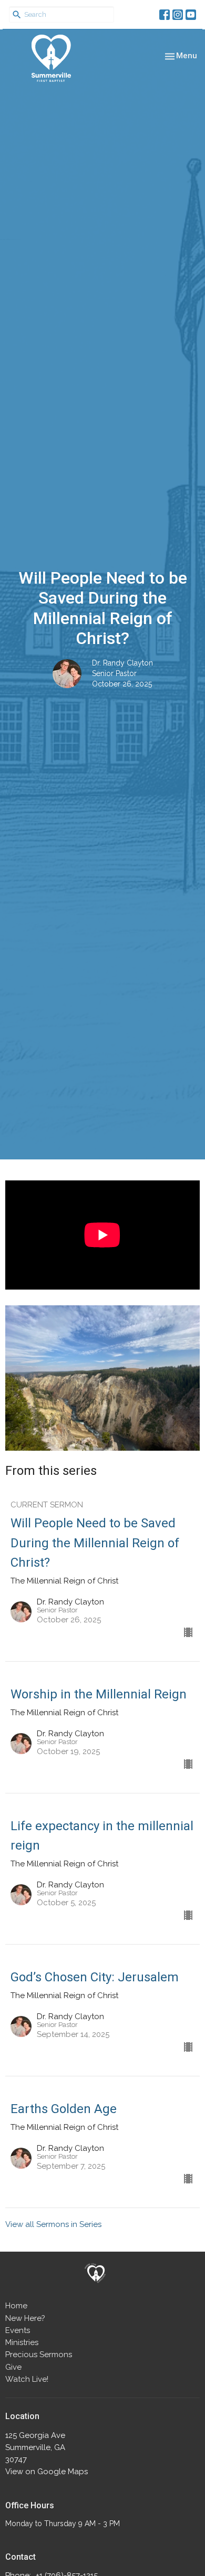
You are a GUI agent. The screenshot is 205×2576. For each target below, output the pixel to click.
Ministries (22, 2342)
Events (18, 2330)
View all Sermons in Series (53, 2224)
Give (13, 2367)
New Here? (25, 2318)
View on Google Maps (47, 2472)
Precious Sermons (39, 2355)
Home (16, 2306)
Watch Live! (27, 2379)
